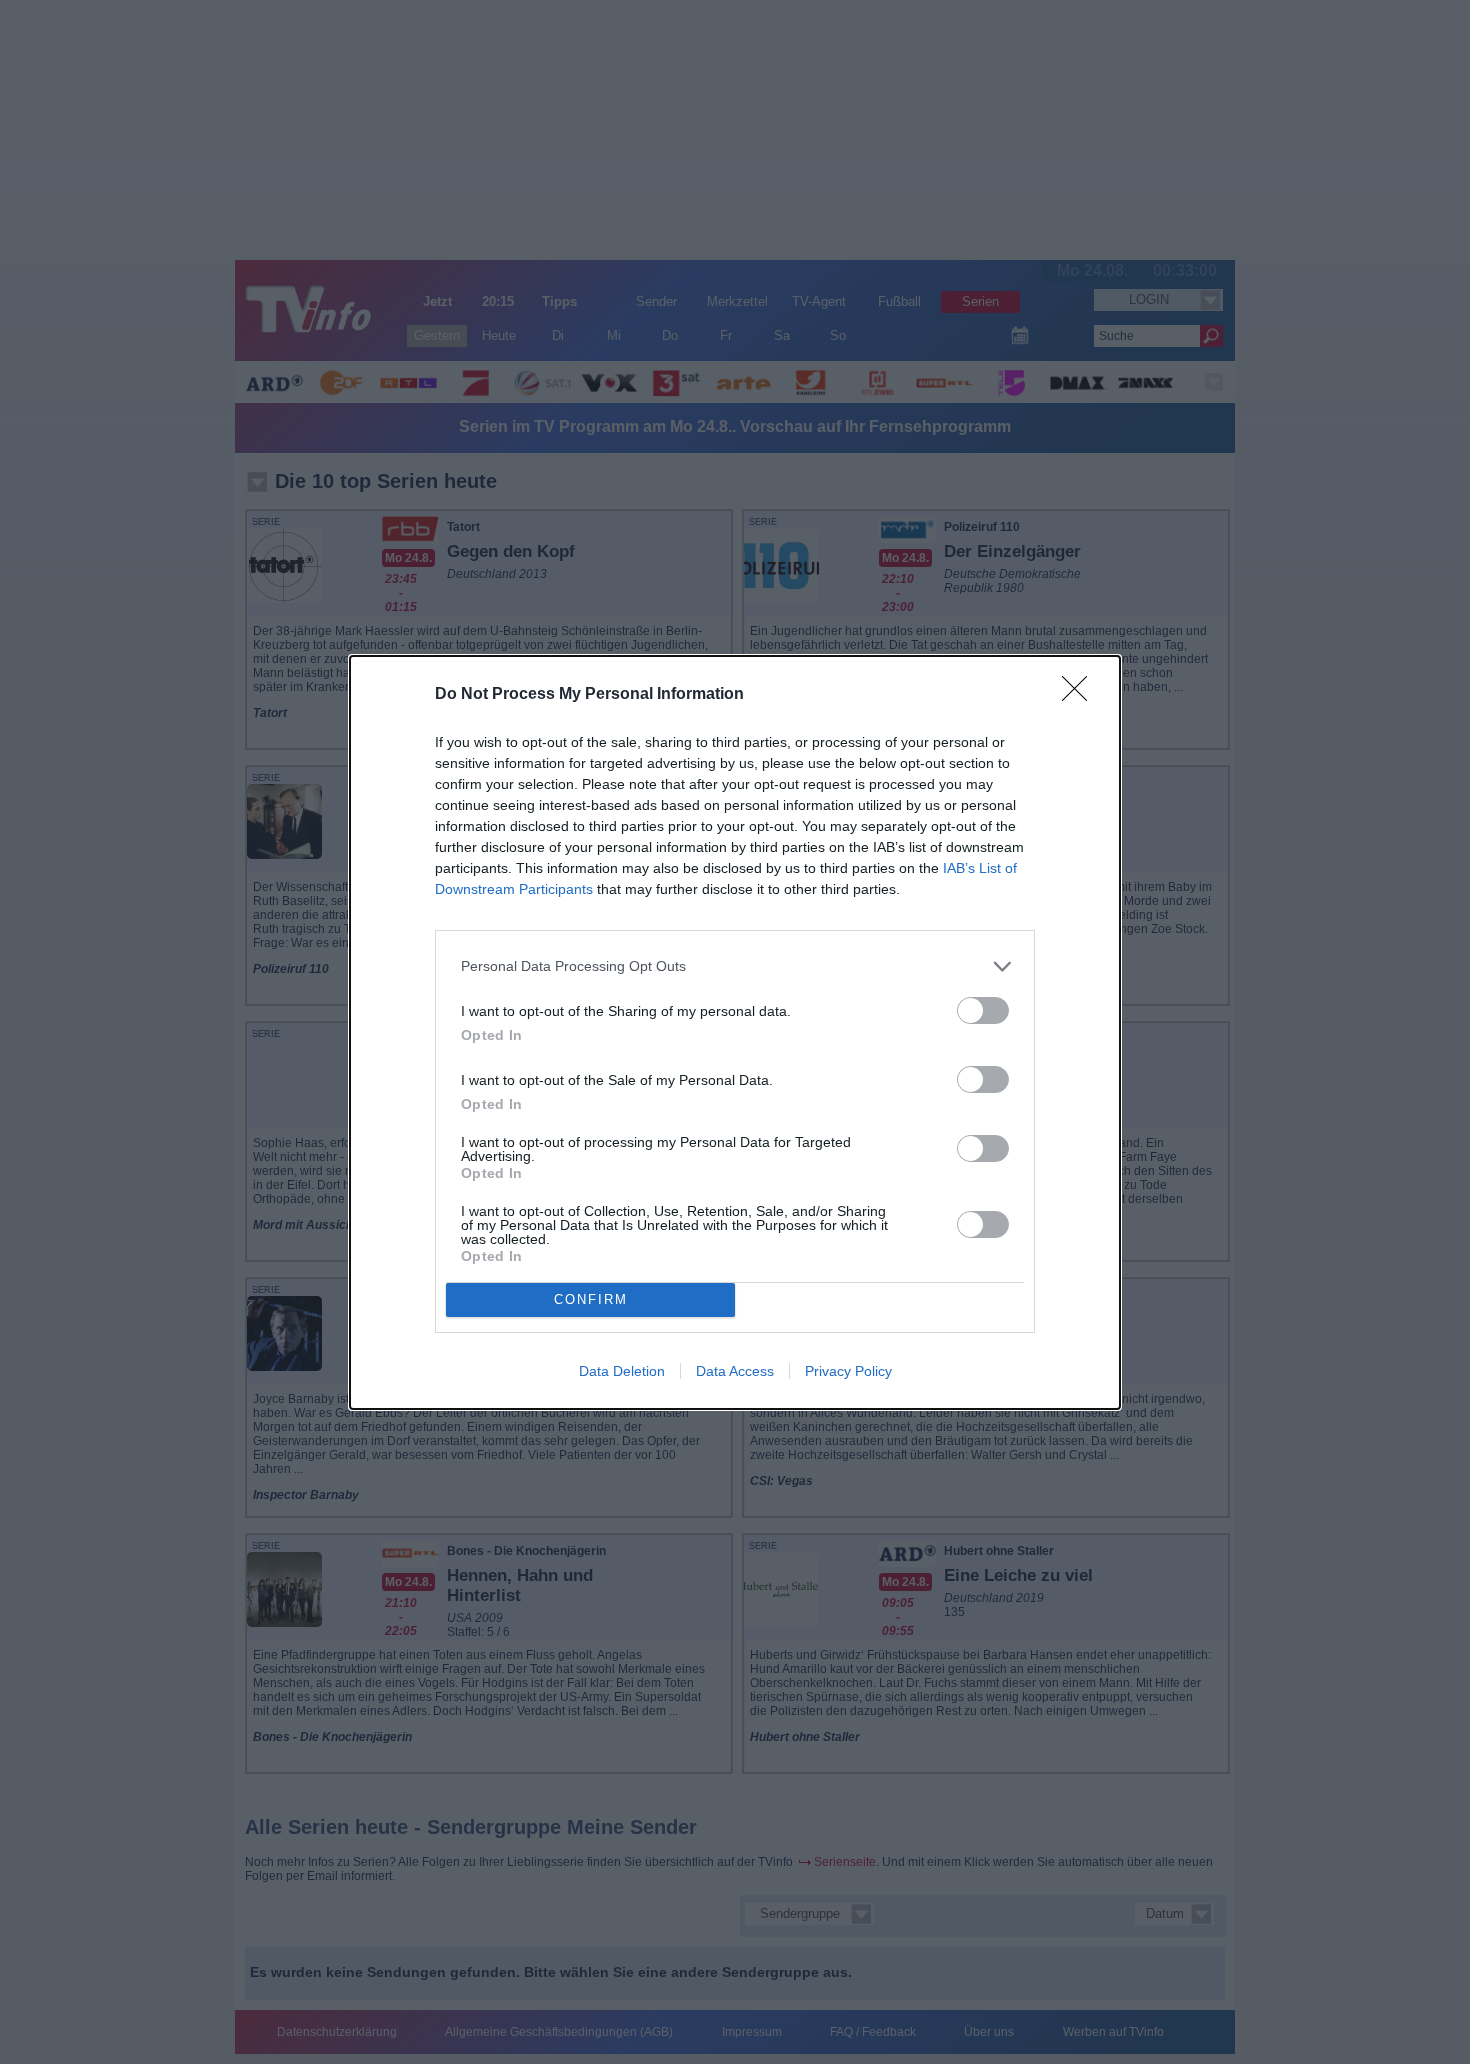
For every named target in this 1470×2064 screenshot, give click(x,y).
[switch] (983, 1010)
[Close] (1081, 695)
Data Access (735, 1371)
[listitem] (735, 966)
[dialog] (735, 1032)
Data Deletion (622, 1371)
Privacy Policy (848, 1371)
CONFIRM (591, 1299)
